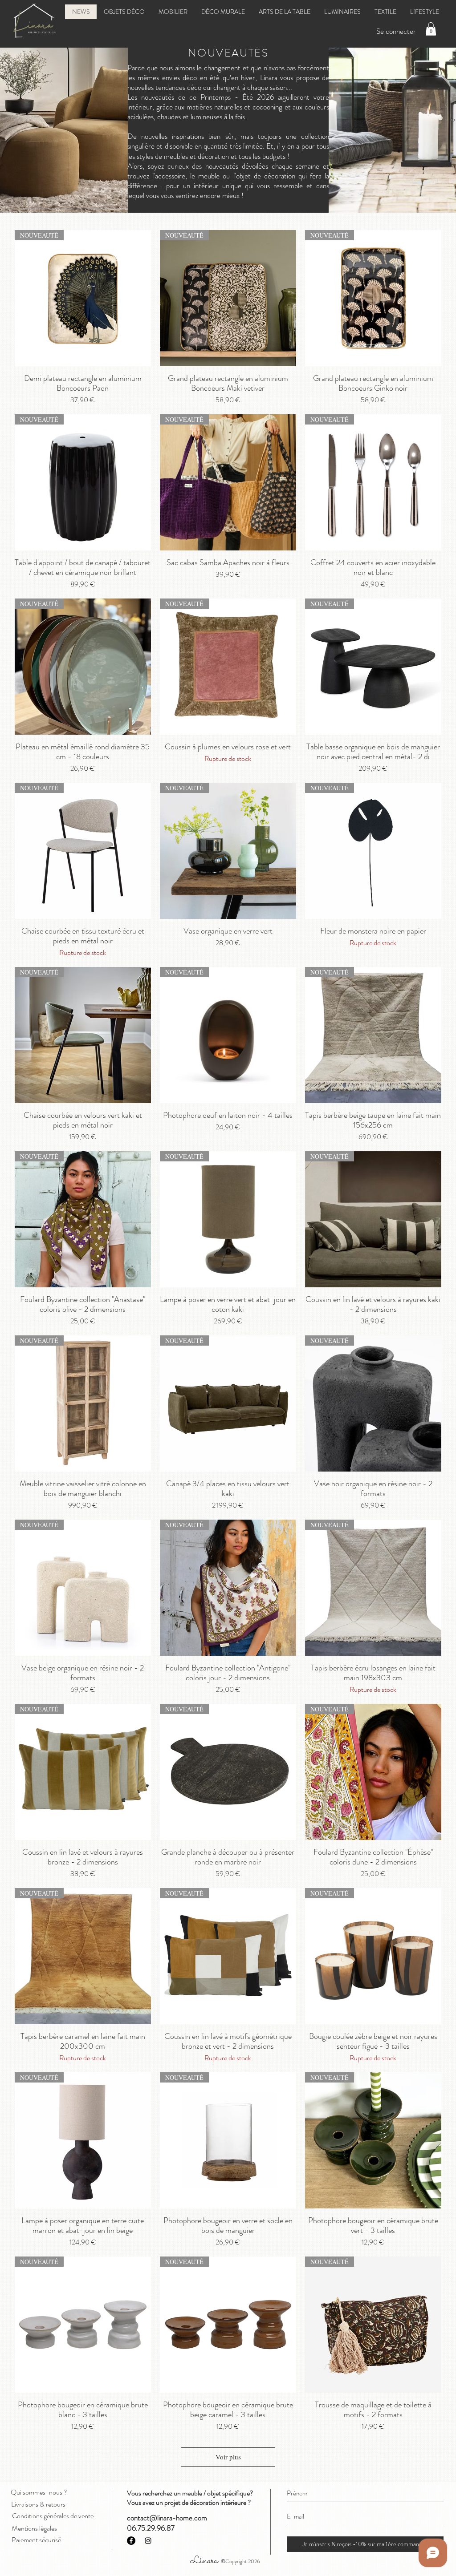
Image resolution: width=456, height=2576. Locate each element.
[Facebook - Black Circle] (131, 2541)
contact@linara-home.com (167, 2518)
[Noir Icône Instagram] (148, 2541)
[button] (431, 29)
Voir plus (228, 2457)
